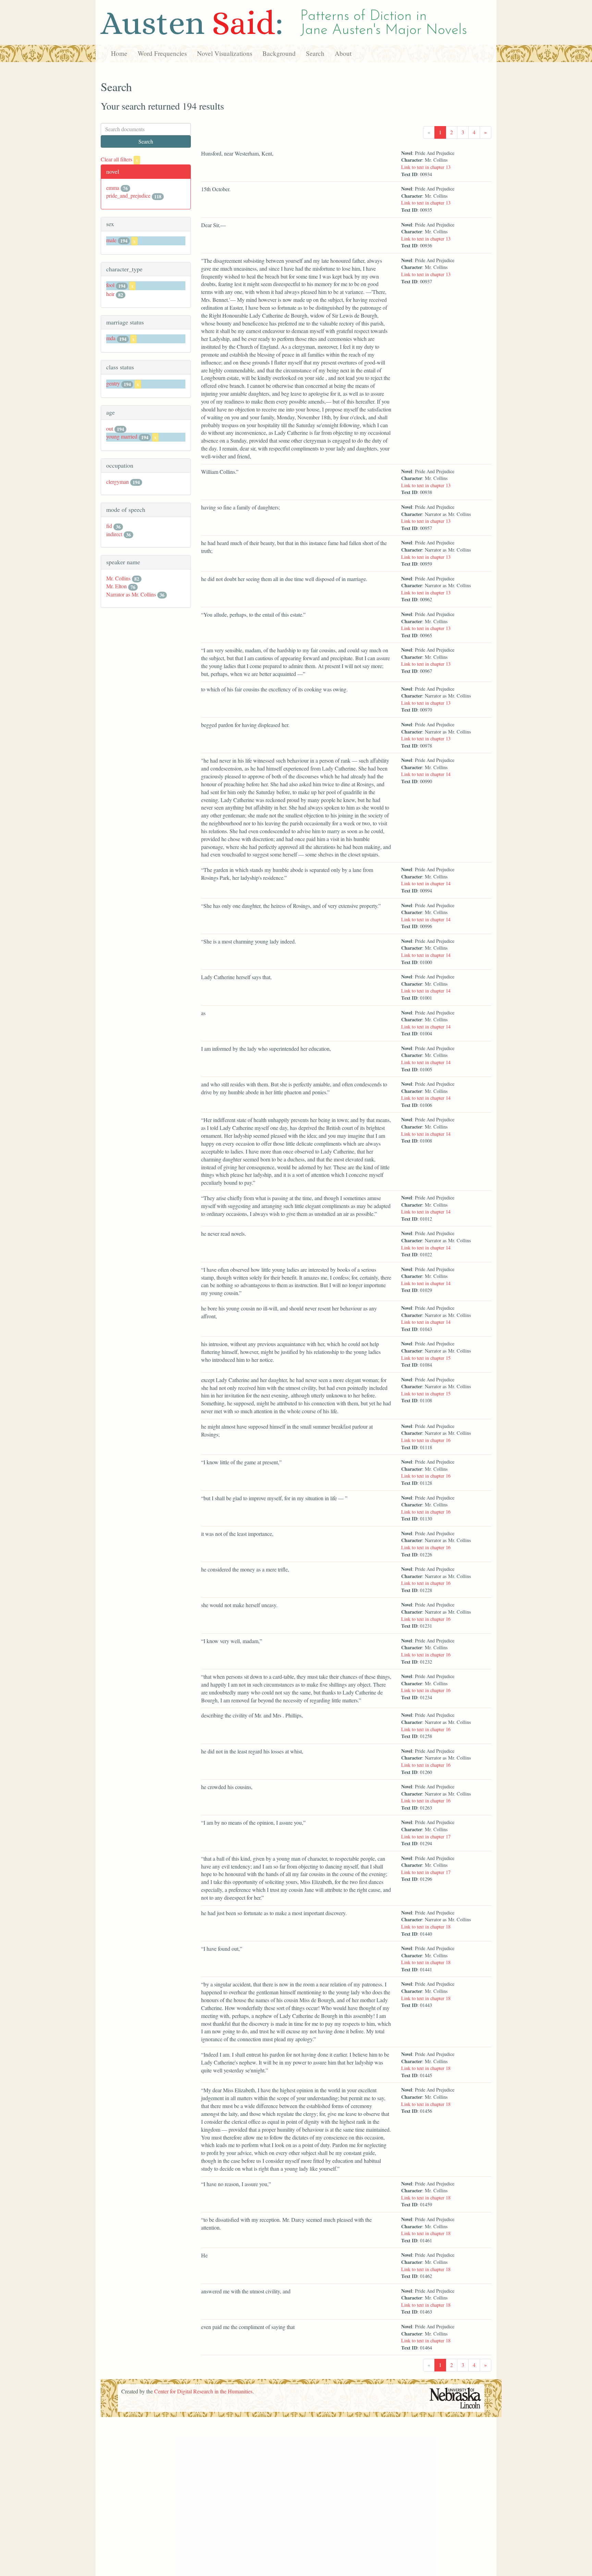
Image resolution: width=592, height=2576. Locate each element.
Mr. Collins (118, 578)
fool (110, 285)
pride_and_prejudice (128, 195)
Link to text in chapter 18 (426, 1927)
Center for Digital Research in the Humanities (203, 2391)
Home (119, 53)
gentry (113, 383)
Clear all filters (119, 159)
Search (315, 53)
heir (110, 294)
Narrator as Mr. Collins (131, 594)
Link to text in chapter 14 (426, 774)
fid (109, 526)
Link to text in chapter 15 (426, 1358)
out (110, 428)
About (343, 53)
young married (122, 436)
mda (111, 338)
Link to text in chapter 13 (426, 167)
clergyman (118, 482)
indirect (114, 534)
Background (279, 53)
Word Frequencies (162, 53)
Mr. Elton (116, 586)
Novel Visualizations (225, 53)
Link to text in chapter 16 (426, 1440)
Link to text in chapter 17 (426, 1837)
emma (113, 188)
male (111, 240)
